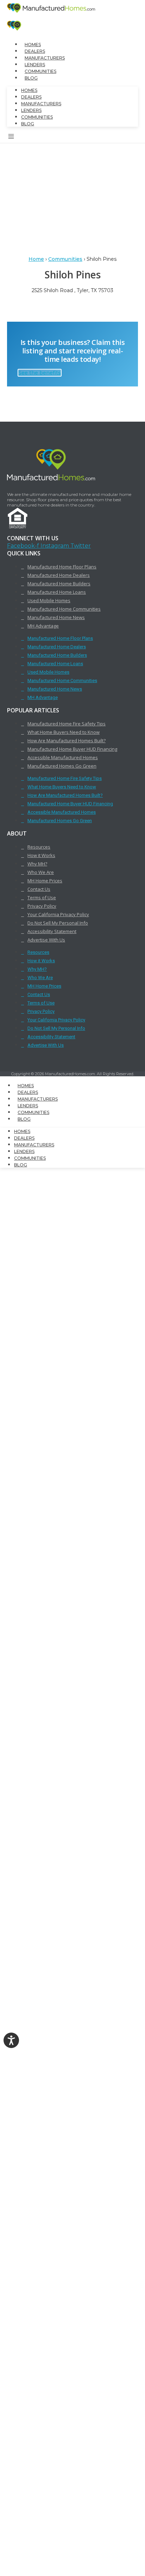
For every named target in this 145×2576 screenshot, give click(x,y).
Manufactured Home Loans (57, 592)
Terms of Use (42, 897)
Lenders (35, 65)
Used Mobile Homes (49, 600)
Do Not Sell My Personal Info (58, 923)
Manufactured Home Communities (64, 609)
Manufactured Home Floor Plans (62, 567)
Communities (40, 71)
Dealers (35, 51)
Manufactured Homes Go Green (62, 766)
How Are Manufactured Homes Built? (67, 741)
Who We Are (41, 872)
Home (36, 259)
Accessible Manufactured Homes (63, 757)
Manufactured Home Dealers (59, 575)
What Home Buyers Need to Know (64, 732)
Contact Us (39, 889)
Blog (31, 78)
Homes (33, 45)
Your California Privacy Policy (58, 914)
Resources (39, 847)
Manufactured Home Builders (59, 584)
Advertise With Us (46, 940)
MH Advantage (43, 626)
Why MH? (37, 864)
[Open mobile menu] (11, 138)
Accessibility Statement (52, 931)
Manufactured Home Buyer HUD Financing (72, 749)
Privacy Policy (42, 906)
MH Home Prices (45, 881)
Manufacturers (45, 58)
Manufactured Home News (56, 617)
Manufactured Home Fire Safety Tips (67, 724)
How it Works (41, 855)
